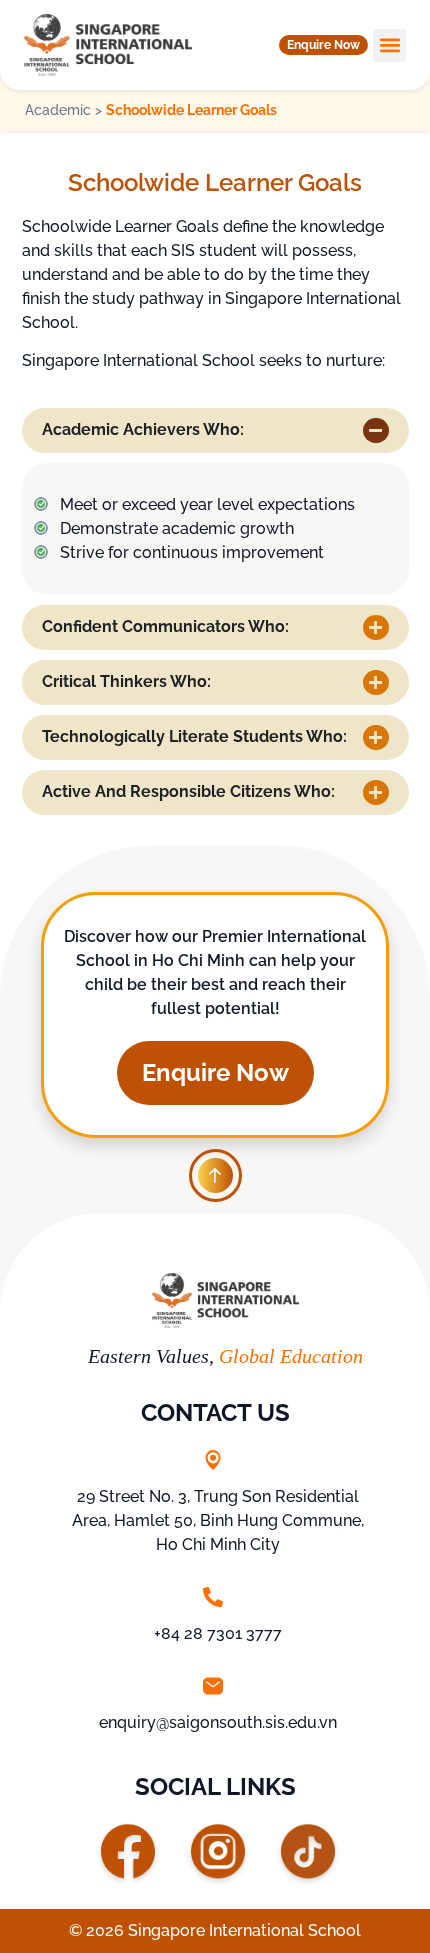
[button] (323, 45)
